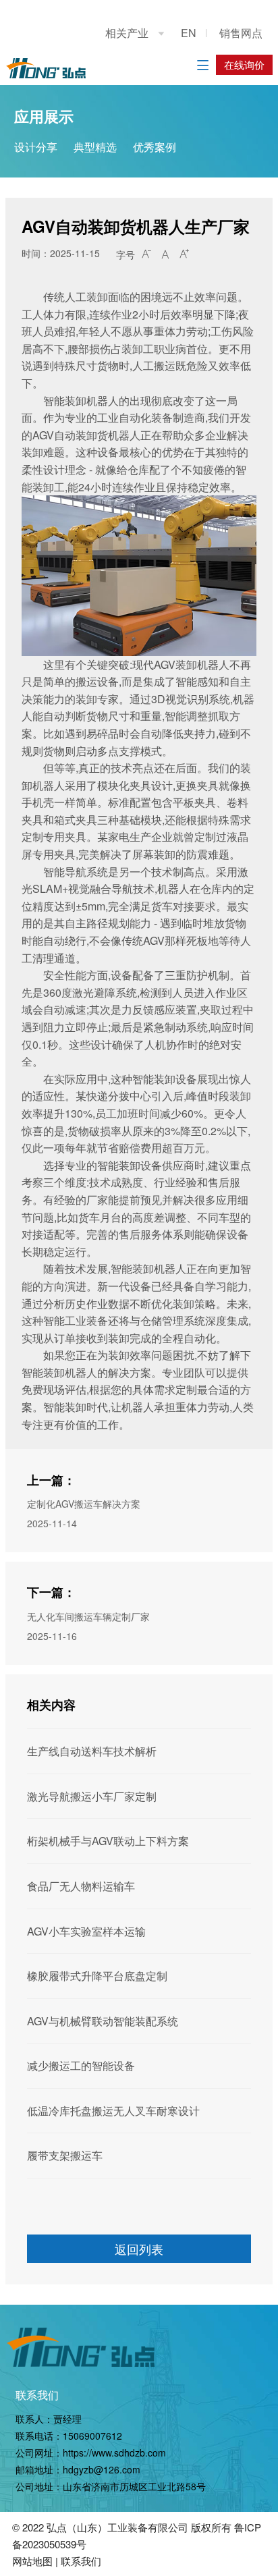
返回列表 (139, 2249)
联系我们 (37, 2395)
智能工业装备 (76, 1320)
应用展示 (44, 116)
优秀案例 (155, 147)
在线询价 (244, 64)
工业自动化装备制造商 (151, 417)
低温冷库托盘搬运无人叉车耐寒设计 (113, 2111)
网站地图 (32, 2561)
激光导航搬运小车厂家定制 (92, 1796)
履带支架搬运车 (65, 2155)
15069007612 (92, 2436)
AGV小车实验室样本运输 (86, 1931)
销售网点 (241, 33)
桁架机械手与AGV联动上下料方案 (108, 1841)
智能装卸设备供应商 (146, 1165)
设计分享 (36, 147)
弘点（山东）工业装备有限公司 (117, 2527)
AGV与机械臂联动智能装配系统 (103, 2021)
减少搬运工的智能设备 (81, 2065)
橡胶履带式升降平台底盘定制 (97, 1976)
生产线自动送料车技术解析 (92, 1751)
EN (189, 33)
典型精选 (95, 147)
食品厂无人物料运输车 (81, 1886)
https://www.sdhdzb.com (114, 2452)
